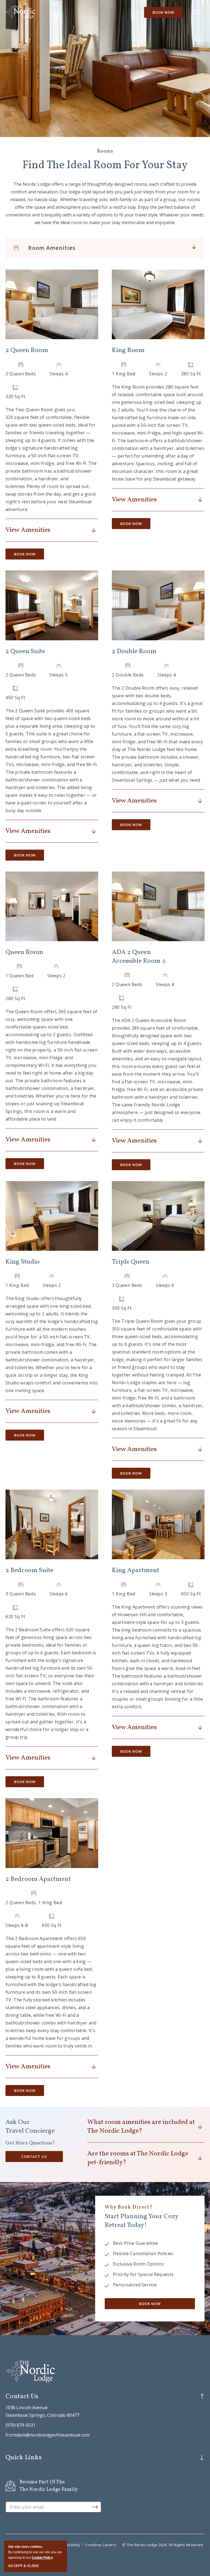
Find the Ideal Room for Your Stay (105, 165)
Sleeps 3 (158, 1594)
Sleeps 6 (165, 1285)
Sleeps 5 (59, 675)
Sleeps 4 (59, 374)
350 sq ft (122, 1308)
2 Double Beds (128, 675)
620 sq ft (15, 1617)
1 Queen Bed (20, 976)
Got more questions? (30, 2143)
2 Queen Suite (25, 652)
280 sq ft (191, 374)
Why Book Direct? (129, 2207)
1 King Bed (124, 374)
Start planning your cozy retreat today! (142, 2221)
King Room (128, 350)
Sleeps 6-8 (17, 1925)
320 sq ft (15, 396)
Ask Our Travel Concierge (30, 2127)
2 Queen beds (21, 374)
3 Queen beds (127, 1285)
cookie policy (42, 2558)
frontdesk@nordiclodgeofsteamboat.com (48, 2435)
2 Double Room (134, 652)
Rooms (105, 151)
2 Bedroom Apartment (38, 1879)
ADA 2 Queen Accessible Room (137, 957)
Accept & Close (24, 2566)
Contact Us (22, 2397)
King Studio (23, 1262)
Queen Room (24, 952)
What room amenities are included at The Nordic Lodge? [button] (141, 2127)
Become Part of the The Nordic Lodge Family (49, 2486)
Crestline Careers (101, 2545)
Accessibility (69, 2545)
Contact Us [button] (39, 2158)
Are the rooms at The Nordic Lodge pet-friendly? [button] (138, 2158)
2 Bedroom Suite (29, 1570)
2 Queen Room (27, 350)
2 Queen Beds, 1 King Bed (34, 1903)
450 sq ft (15, 698)
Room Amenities (52, 248)
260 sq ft (15, 998)
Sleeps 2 (158, 374)
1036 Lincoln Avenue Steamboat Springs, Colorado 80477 (42, 2411)
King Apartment (135, 1570)
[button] (52, 304)
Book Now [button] (163, 12)
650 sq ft (191, 1594)
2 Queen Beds (21, 675)
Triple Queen (131, 1262)
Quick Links (24, 2458)
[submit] (95, 2507)
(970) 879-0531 (21, 2425)
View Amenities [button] (28, 530)
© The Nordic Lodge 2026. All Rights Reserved (163, 2545)
